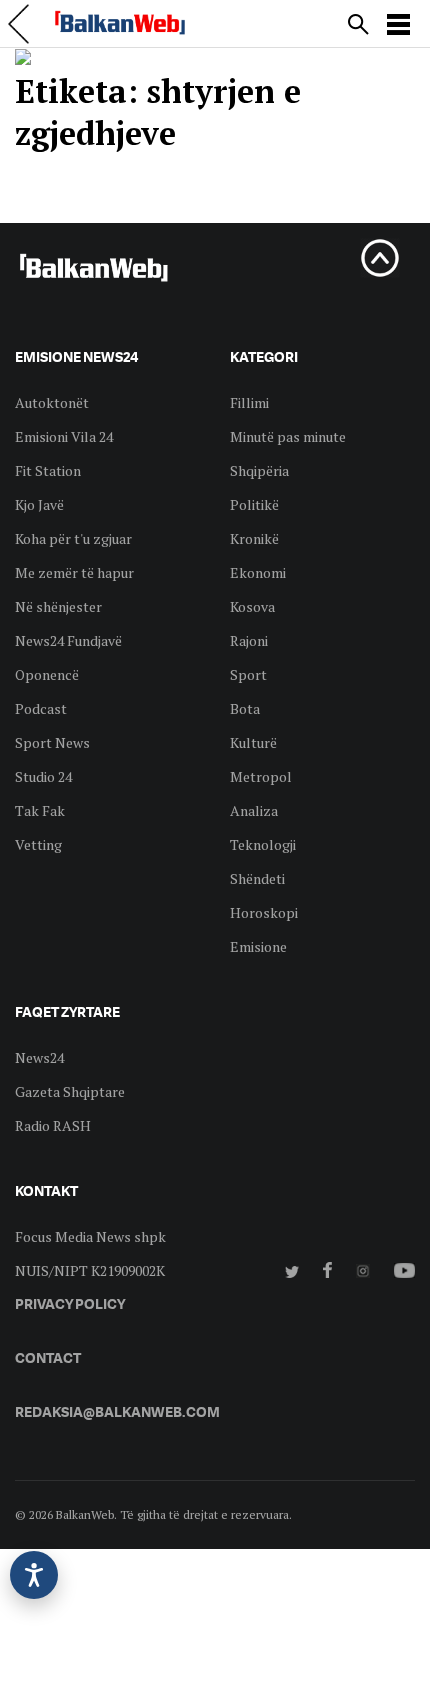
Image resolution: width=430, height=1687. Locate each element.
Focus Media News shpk (90, 1236)
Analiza (254, 810)
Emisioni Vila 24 (64, 436)
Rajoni (249, 640)
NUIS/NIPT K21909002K (90, 1270)
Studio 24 (43, 776)
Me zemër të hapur (74, 572)
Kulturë (253, 742)
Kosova (252, 606)
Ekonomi (258, 572)
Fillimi (249, 402)
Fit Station (48, 470)
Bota (245, 708)
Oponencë (47, 674)
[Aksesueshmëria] (34, 1575)
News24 (39, 1057)
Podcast (41, 708)
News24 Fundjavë (68, 640)
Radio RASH (53, 1125)
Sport (248, 674)
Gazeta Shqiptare (70, 1091)
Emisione (258, 946)
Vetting (38, 844)
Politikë (254, 504)
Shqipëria (259, 470)
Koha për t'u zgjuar (73, 538)
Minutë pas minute (288, 436)
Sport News (52, 742)
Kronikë (254, 538)
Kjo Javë (39, 504)
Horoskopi (264, 912)
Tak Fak (40, 810)
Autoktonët (52, 402)
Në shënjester (58, 606)
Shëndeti (257, 878)
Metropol (261, 776)
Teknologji (263, 844)
